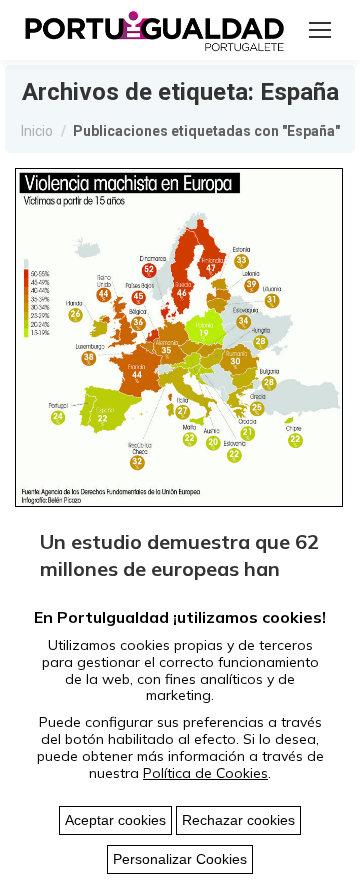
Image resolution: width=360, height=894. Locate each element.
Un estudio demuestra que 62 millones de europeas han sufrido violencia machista (179, 568)
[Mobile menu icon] (320, 30)
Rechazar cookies (238, 820)
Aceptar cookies (115, 820)
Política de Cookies (205, 773)
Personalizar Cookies (180, 859)
